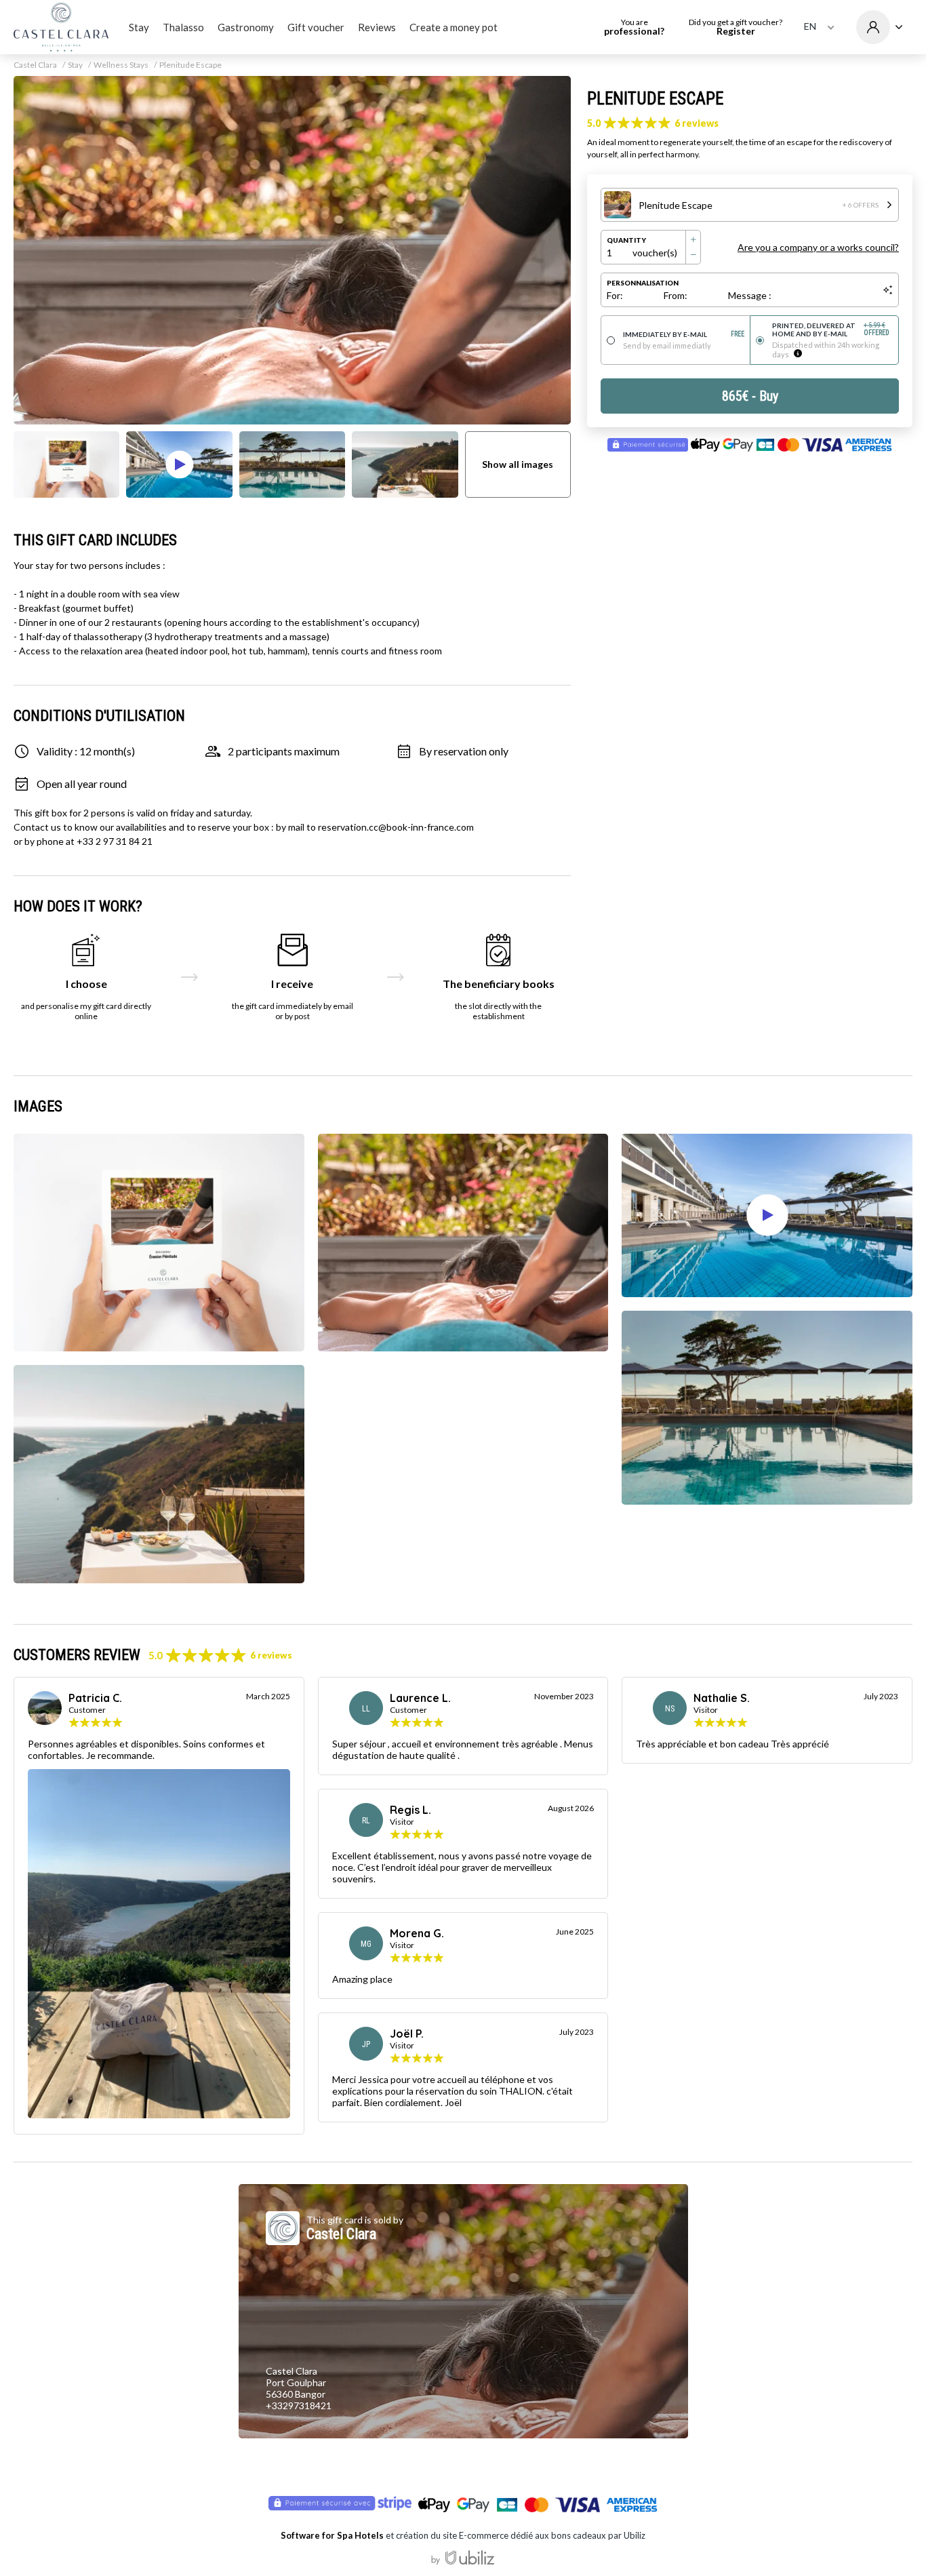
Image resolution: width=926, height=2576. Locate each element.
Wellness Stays (121, 65)
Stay (139, 27)
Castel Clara (35, 65)
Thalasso (183, 27)
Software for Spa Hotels (332, 2535)
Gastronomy (246, 27)
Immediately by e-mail (684, 334)
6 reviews (697, 123)
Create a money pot (454, 27)
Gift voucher (316, 27)
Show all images (518, 464)
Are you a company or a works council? (818, 247)
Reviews (377, 27)
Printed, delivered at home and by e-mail (831, 330)
